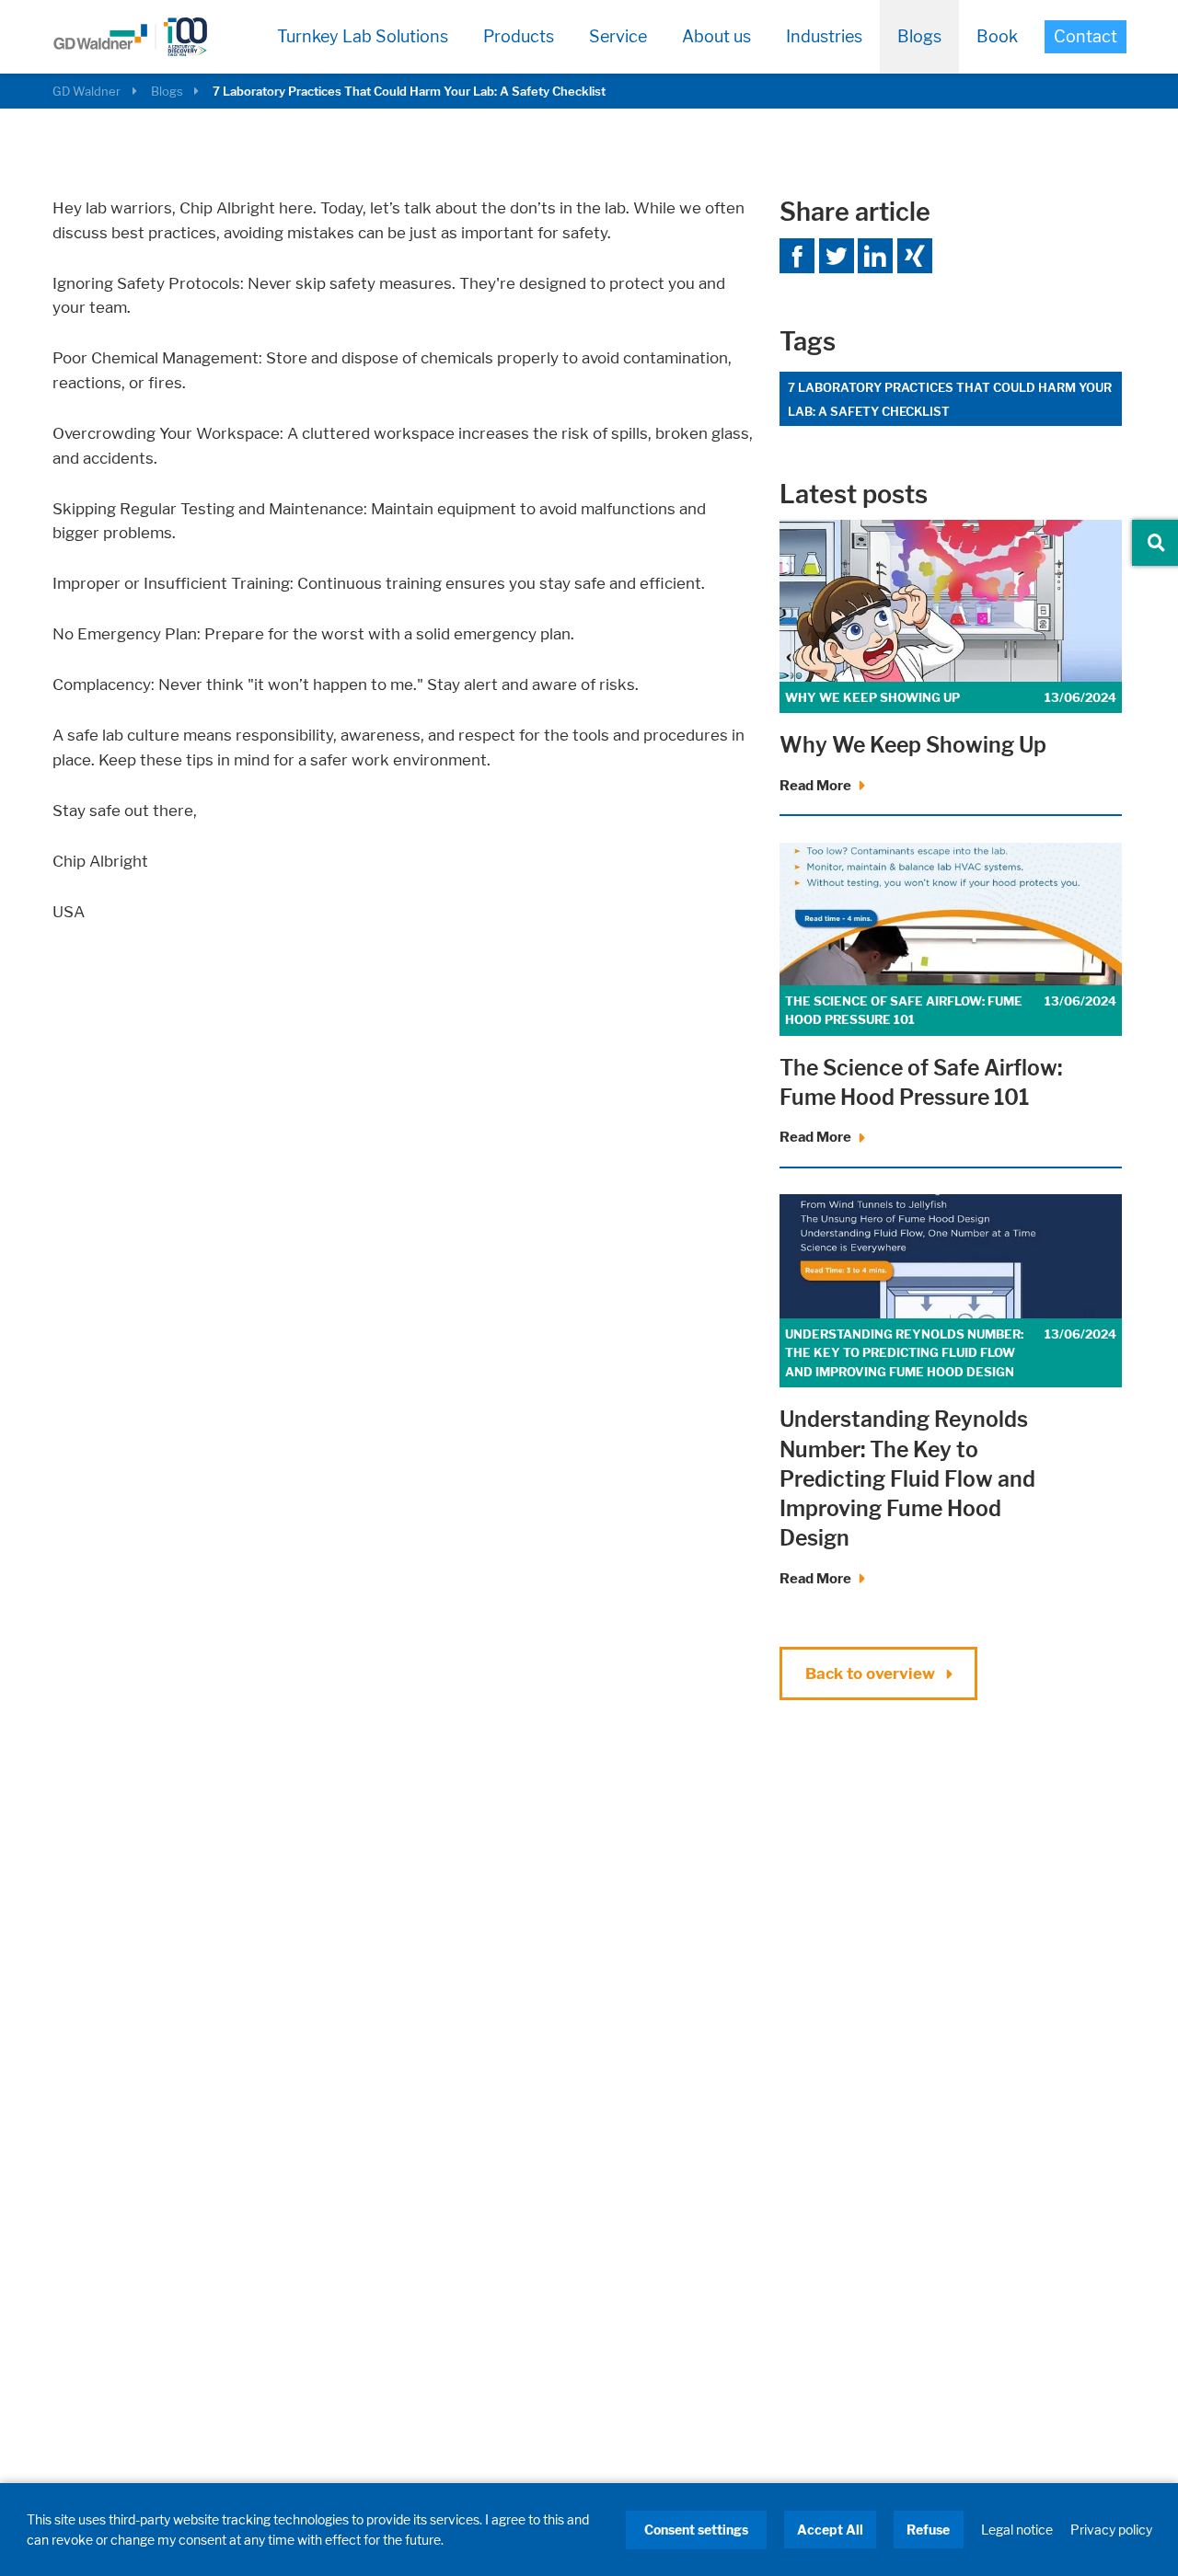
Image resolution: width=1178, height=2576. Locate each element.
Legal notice (1017, 2530)
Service (618, 36)
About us (716, 36)
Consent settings (696, 2530)
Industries (824, 36)
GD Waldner (87, 91)
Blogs (919, 36)
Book (997, 36)
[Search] (1156, 543)
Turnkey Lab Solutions (363, 36)
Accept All (830, 2530)
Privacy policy (1111, 2530)
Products (519, 36)
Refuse (928, 2530)
